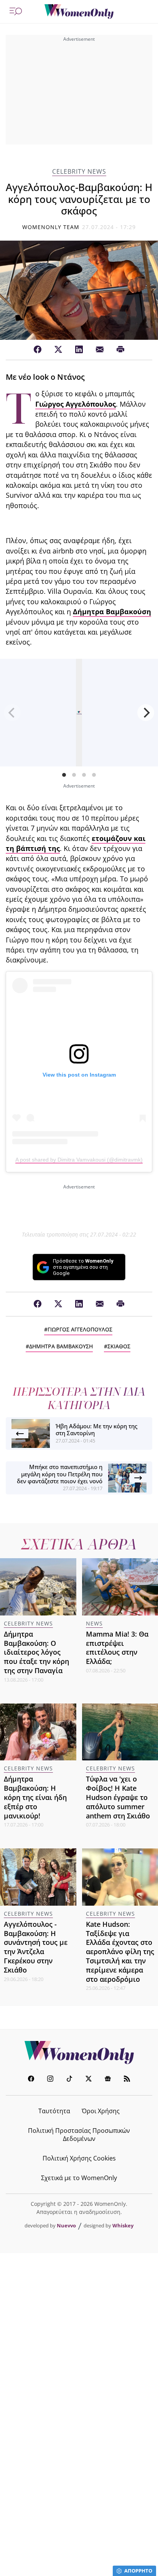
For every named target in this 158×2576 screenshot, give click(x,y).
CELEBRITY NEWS (79, 172)
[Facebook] (38, 350)
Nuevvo (66, 2225)
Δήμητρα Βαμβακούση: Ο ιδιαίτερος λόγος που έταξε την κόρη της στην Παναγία (36, 1652)
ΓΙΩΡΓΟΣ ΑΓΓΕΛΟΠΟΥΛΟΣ (80, 1329)
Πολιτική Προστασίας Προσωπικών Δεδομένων (79, 2135)
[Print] (120, 350)
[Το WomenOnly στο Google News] (108, 2080)
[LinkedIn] (79, 350)
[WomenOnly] (79, 12)
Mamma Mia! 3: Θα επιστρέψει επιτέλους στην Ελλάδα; (117, 1648)
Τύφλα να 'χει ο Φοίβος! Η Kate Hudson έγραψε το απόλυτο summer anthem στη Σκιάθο (118, 1797)
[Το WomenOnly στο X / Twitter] (89, 2080)
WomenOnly (79, 2052)
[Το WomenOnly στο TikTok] (69, 2080)
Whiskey (123, 2225)
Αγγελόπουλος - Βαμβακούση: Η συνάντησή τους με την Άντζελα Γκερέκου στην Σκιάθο (36, 1947)
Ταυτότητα (54, 2111)
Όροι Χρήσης (101, 2111)
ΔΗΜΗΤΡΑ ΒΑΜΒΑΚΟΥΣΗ (61, 1346)
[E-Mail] (100, 350)
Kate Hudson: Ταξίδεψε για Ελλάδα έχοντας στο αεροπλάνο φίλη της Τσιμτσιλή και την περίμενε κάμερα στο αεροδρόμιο (120, 1952)
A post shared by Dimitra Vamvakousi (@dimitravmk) (79, 1160)
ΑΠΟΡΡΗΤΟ (138, 2571)
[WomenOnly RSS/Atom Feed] (127, 2080)
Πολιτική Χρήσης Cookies (79, 2158)
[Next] (146, 713)
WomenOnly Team (51, 227)
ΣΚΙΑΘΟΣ (119, 1346)
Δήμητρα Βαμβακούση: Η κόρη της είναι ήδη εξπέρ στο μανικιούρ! (35, 1797)
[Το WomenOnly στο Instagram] (50, 2080)
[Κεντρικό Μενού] (16, 12)
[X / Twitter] (58, 350)
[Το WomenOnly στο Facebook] (31, 2080)
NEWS (94, 1623)
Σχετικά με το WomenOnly (79, 2178)
